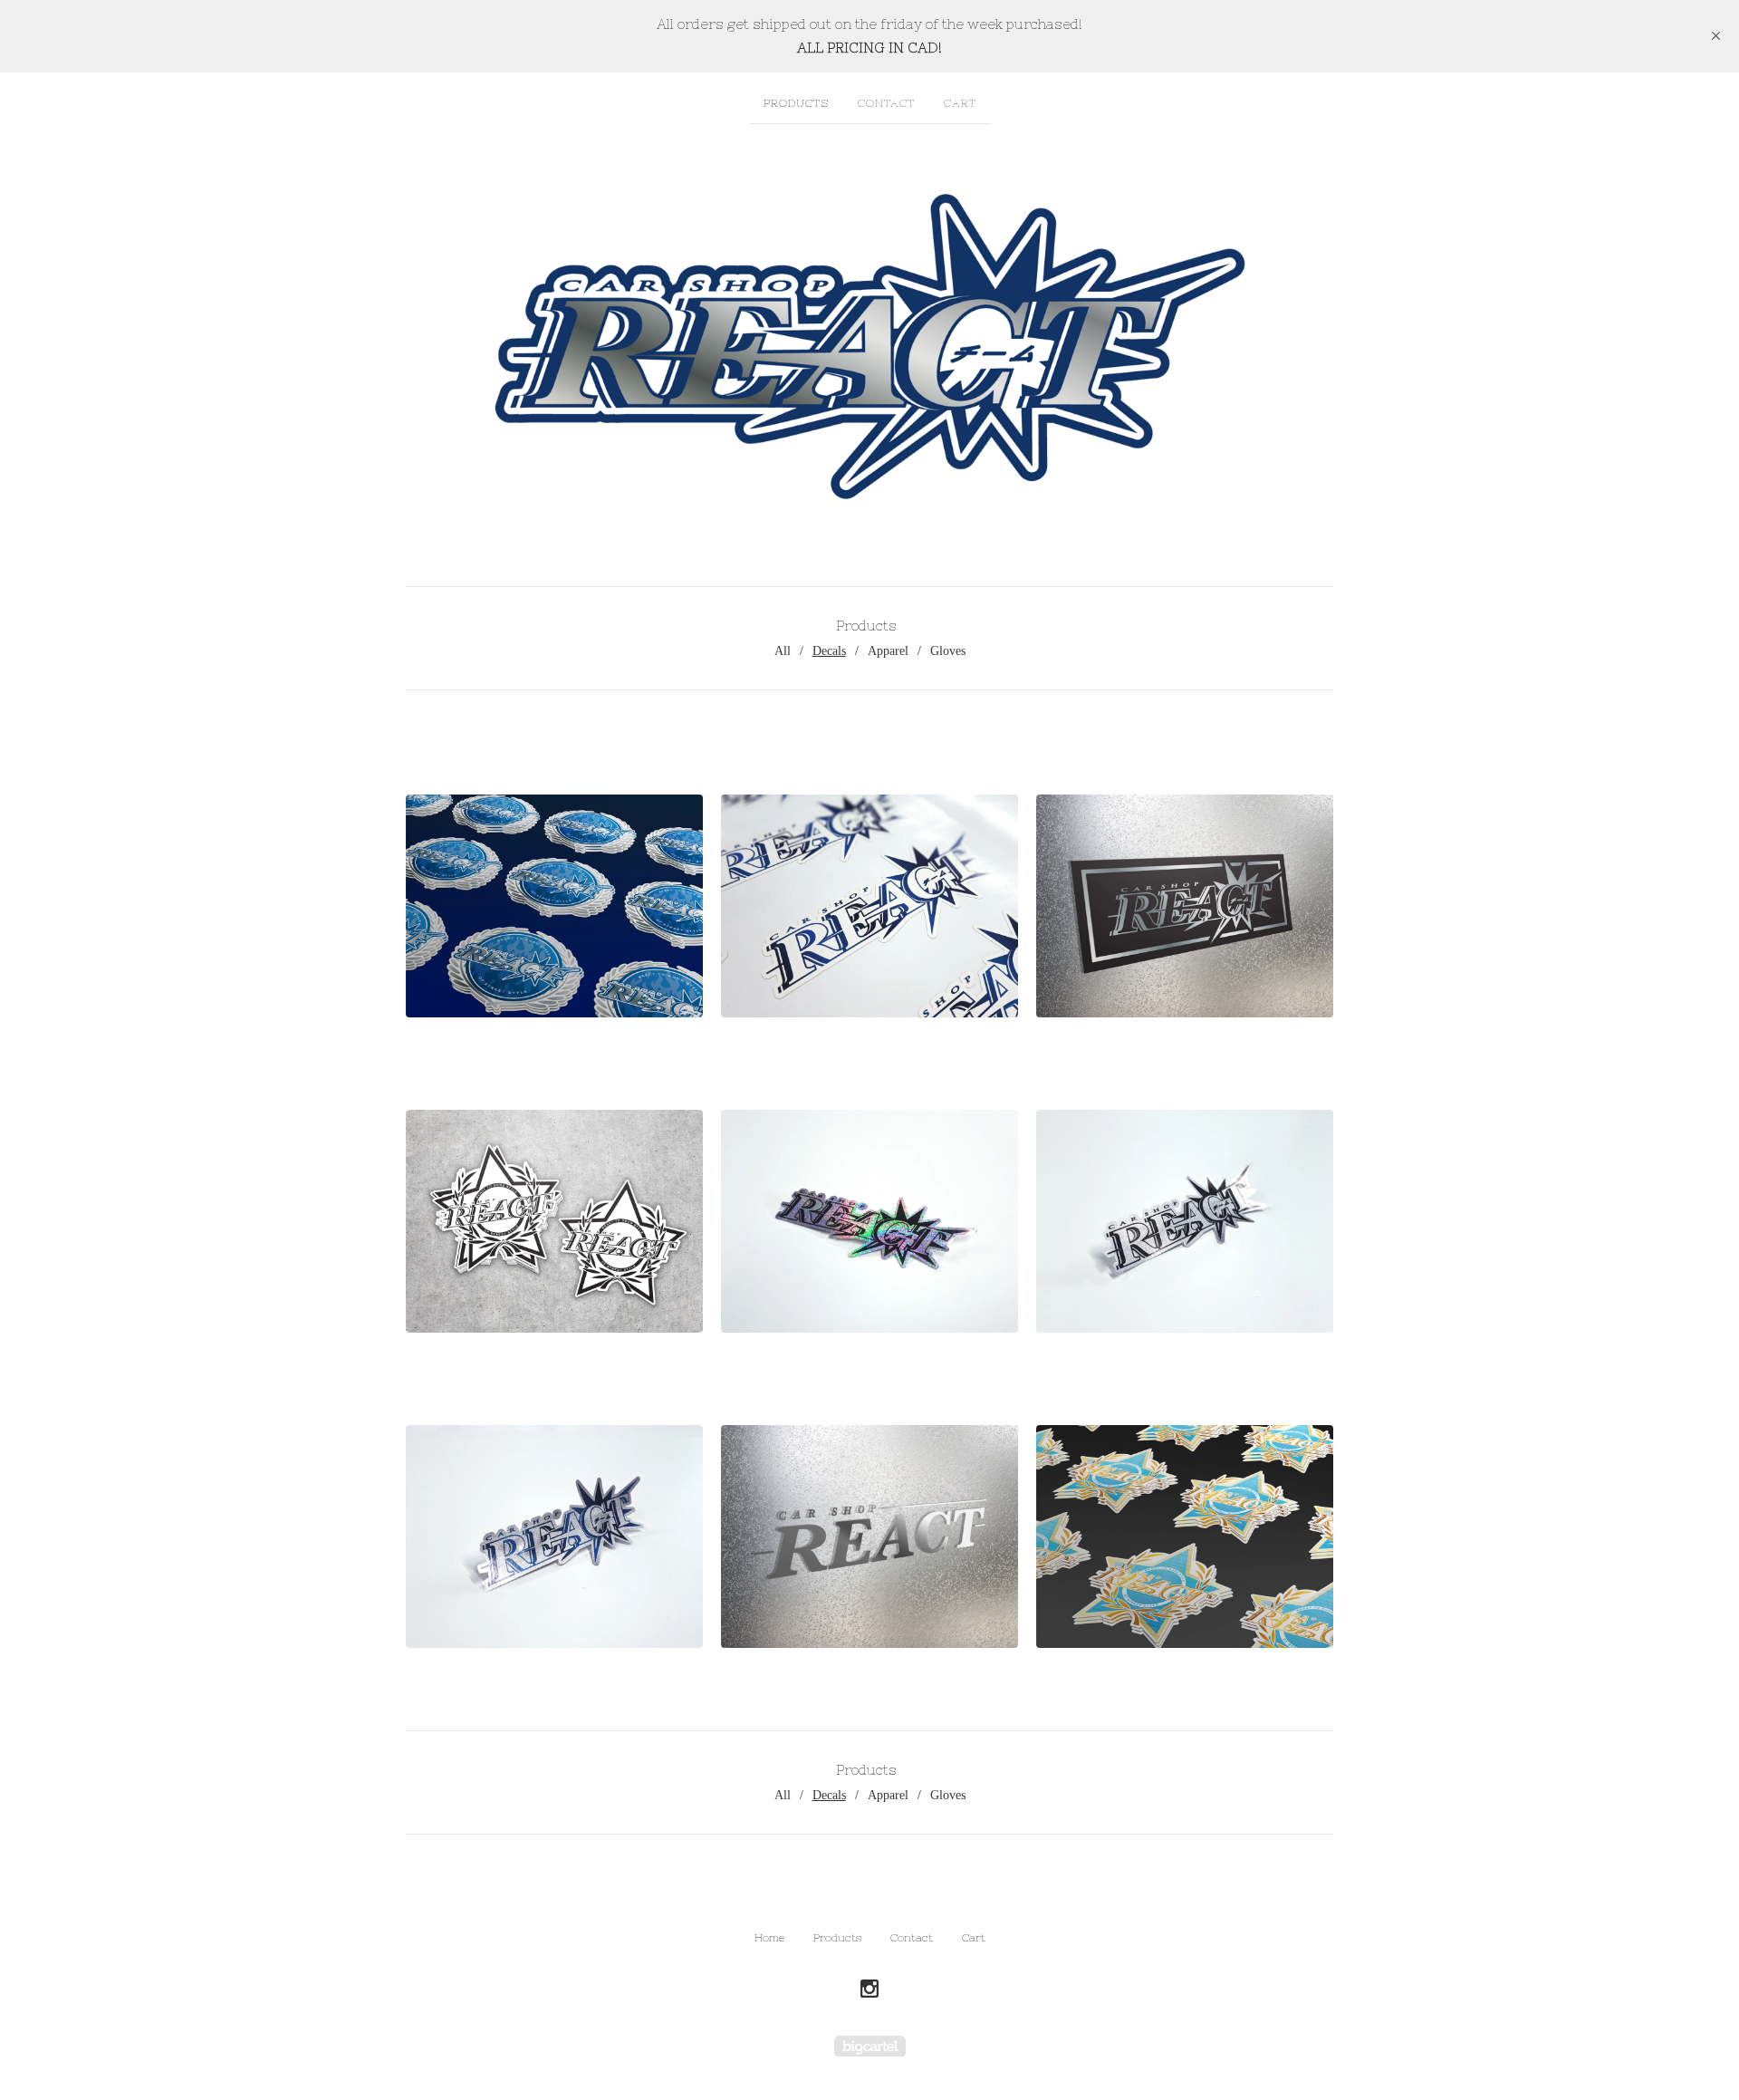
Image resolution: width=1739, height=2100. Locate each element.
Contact (886, 103)
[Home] (869, 346)
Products (796, 103)
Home (769, 1938)
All (783, 651)
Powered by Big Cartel (870, 2046)
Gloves (948, 651)
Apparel (888, 651)
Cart (960, 103)
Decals (829, 651)
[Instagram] (869, 1989)
